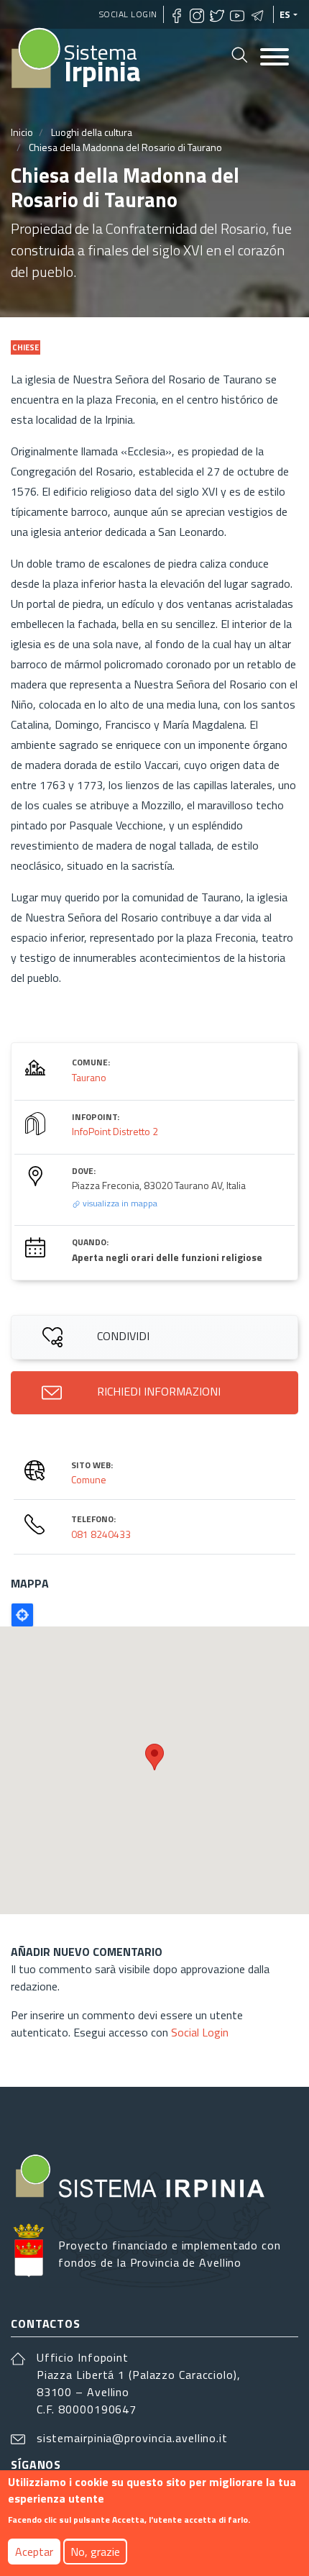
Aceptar (34, 2552)
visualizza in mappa (119, 1203)
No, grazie (95, 2552)
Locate (22, 1615)
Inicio (22, 132)
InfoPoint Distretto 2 (115, 1131)
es (285, 14)
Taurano (89, 1077)
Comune (89, 1479)
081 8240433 (101, 1534)
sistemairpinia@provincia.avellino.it (132, 2438)
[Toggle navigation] (275, 58)
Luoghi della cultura (92, 132)
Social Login (128, 14)
